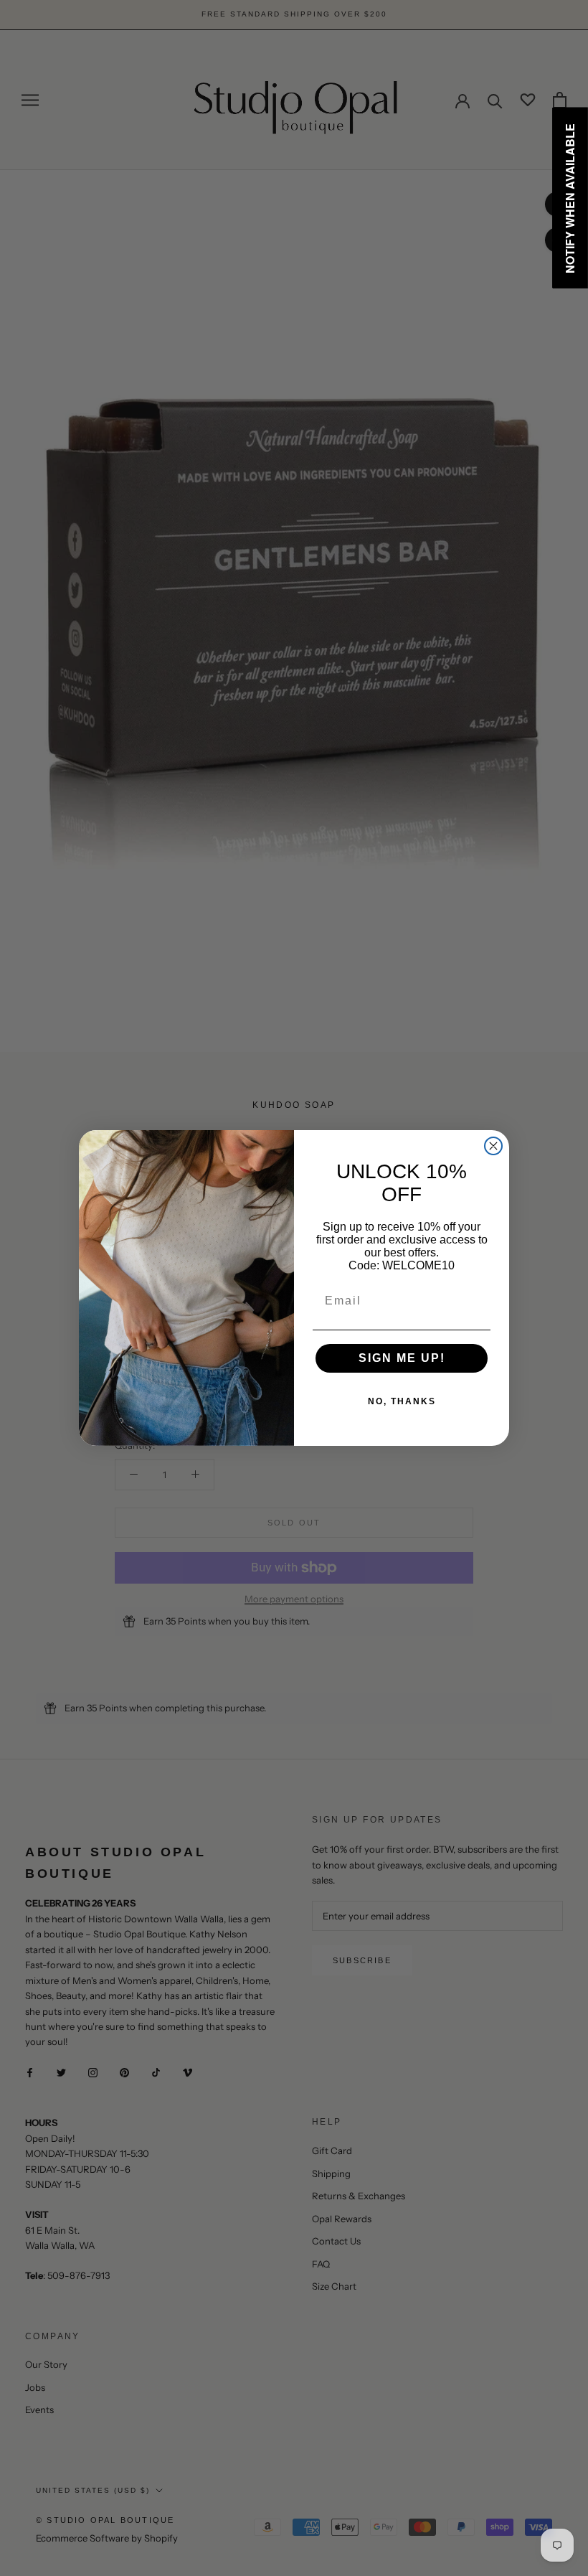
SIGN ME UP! (402, 1358)
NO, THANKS (402, 1401)
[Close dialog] (493, 1146)
